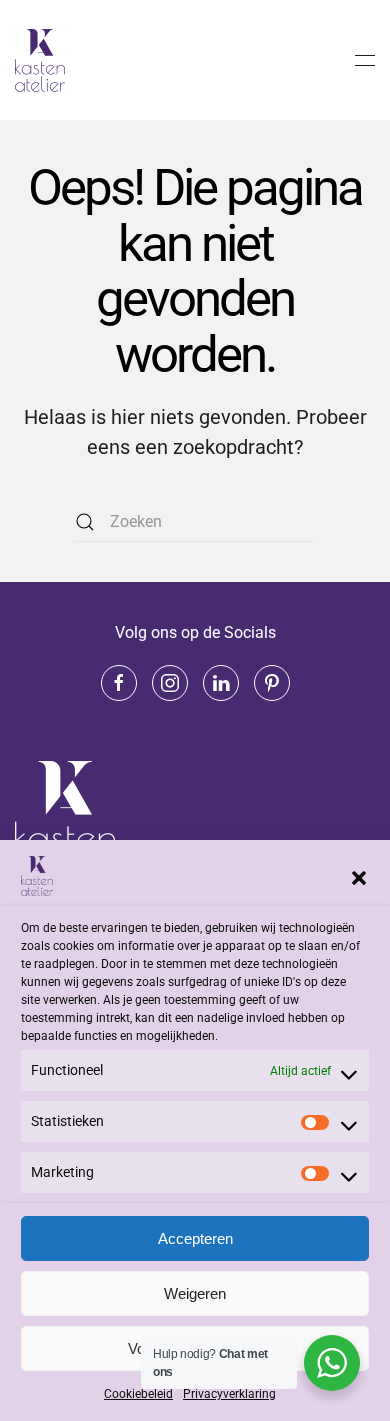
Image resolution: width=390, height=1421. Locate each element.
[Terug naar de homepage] (43, 60)
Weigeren (195, 1293)
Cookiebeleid (138, 1394)
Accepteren (195, 1238)
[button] (359, 876)
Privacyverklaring (229, 1394)
